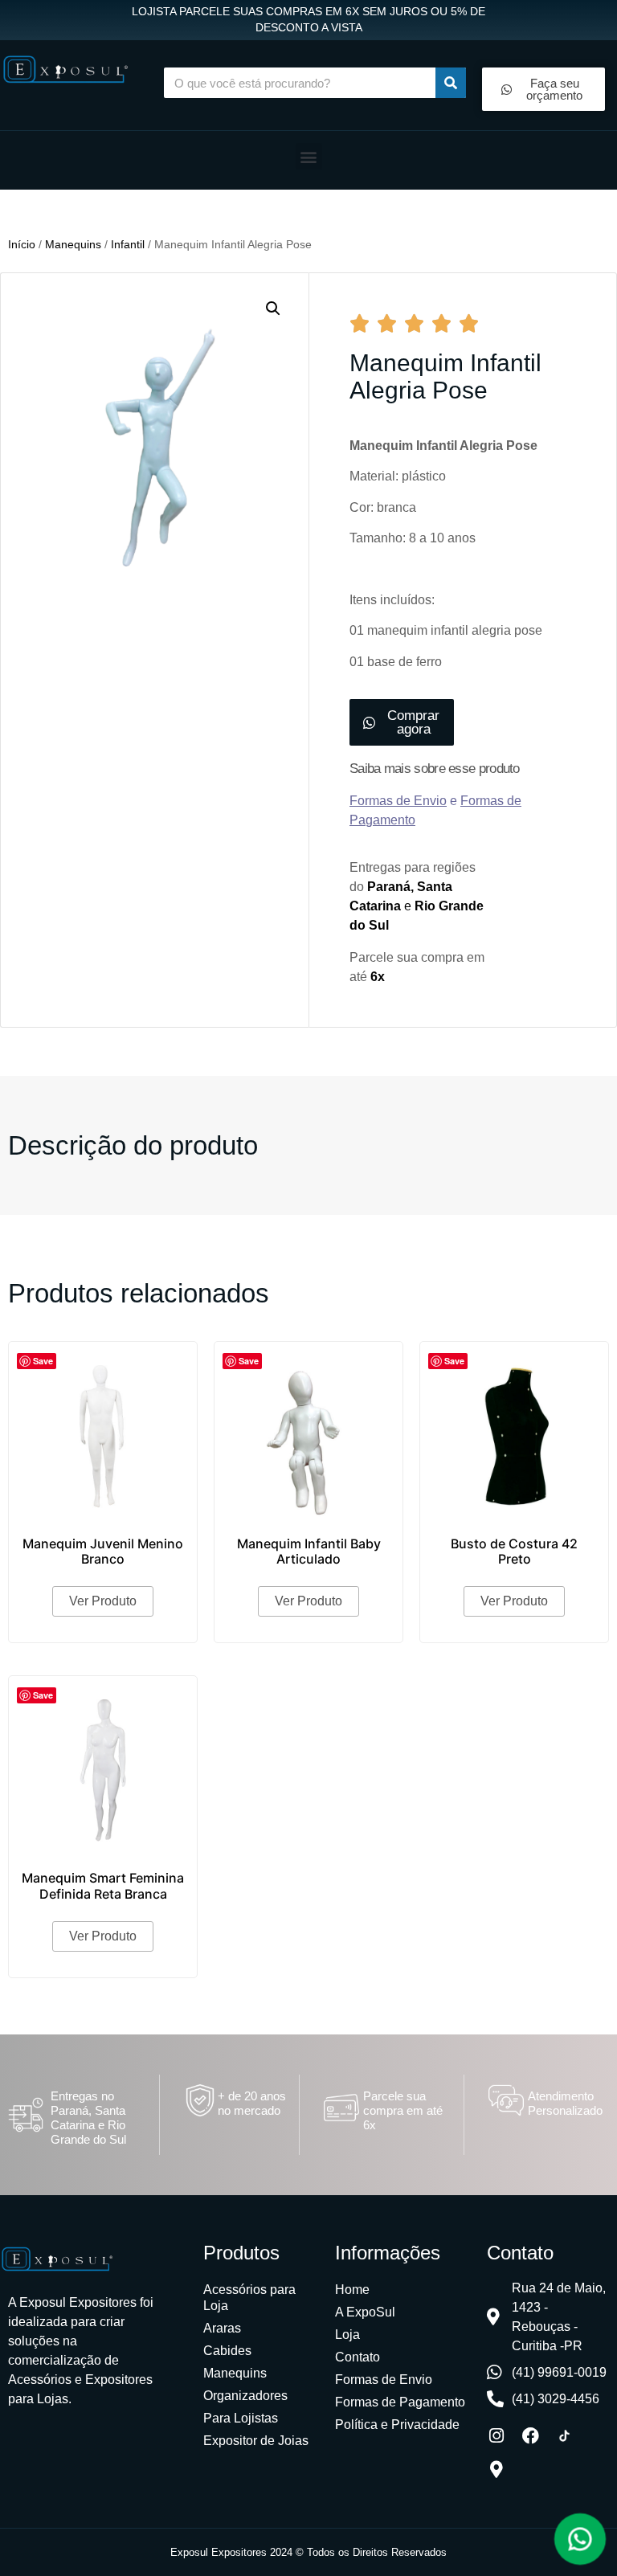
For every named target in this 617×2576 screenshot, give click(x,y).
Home (352, 2290)
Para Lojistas (241, 2418)
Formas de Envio (384, 2380)
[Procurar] (451, 83)
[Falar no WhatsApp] (580, 2539)
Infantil (128, 244)
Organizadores (245, 2396)
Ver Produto (103, 1601)
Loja (347, 2335)
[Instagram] (496, 2436)
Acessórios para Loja (249, 2298)
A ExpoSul (365, 2312)
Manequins (73, 244)
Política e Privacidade (397, 2425)
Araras (222, 2328)
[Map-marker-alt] (496, 2470)
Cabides (227, 2351)
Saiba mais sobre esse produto (435, 769)
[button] (309, 156)
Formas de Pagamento (400, 2402)
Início (22, 244)
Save (43, 1361)
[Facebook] (530, 2436)
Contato (358, 2357)
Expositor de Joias (256, 2441)
